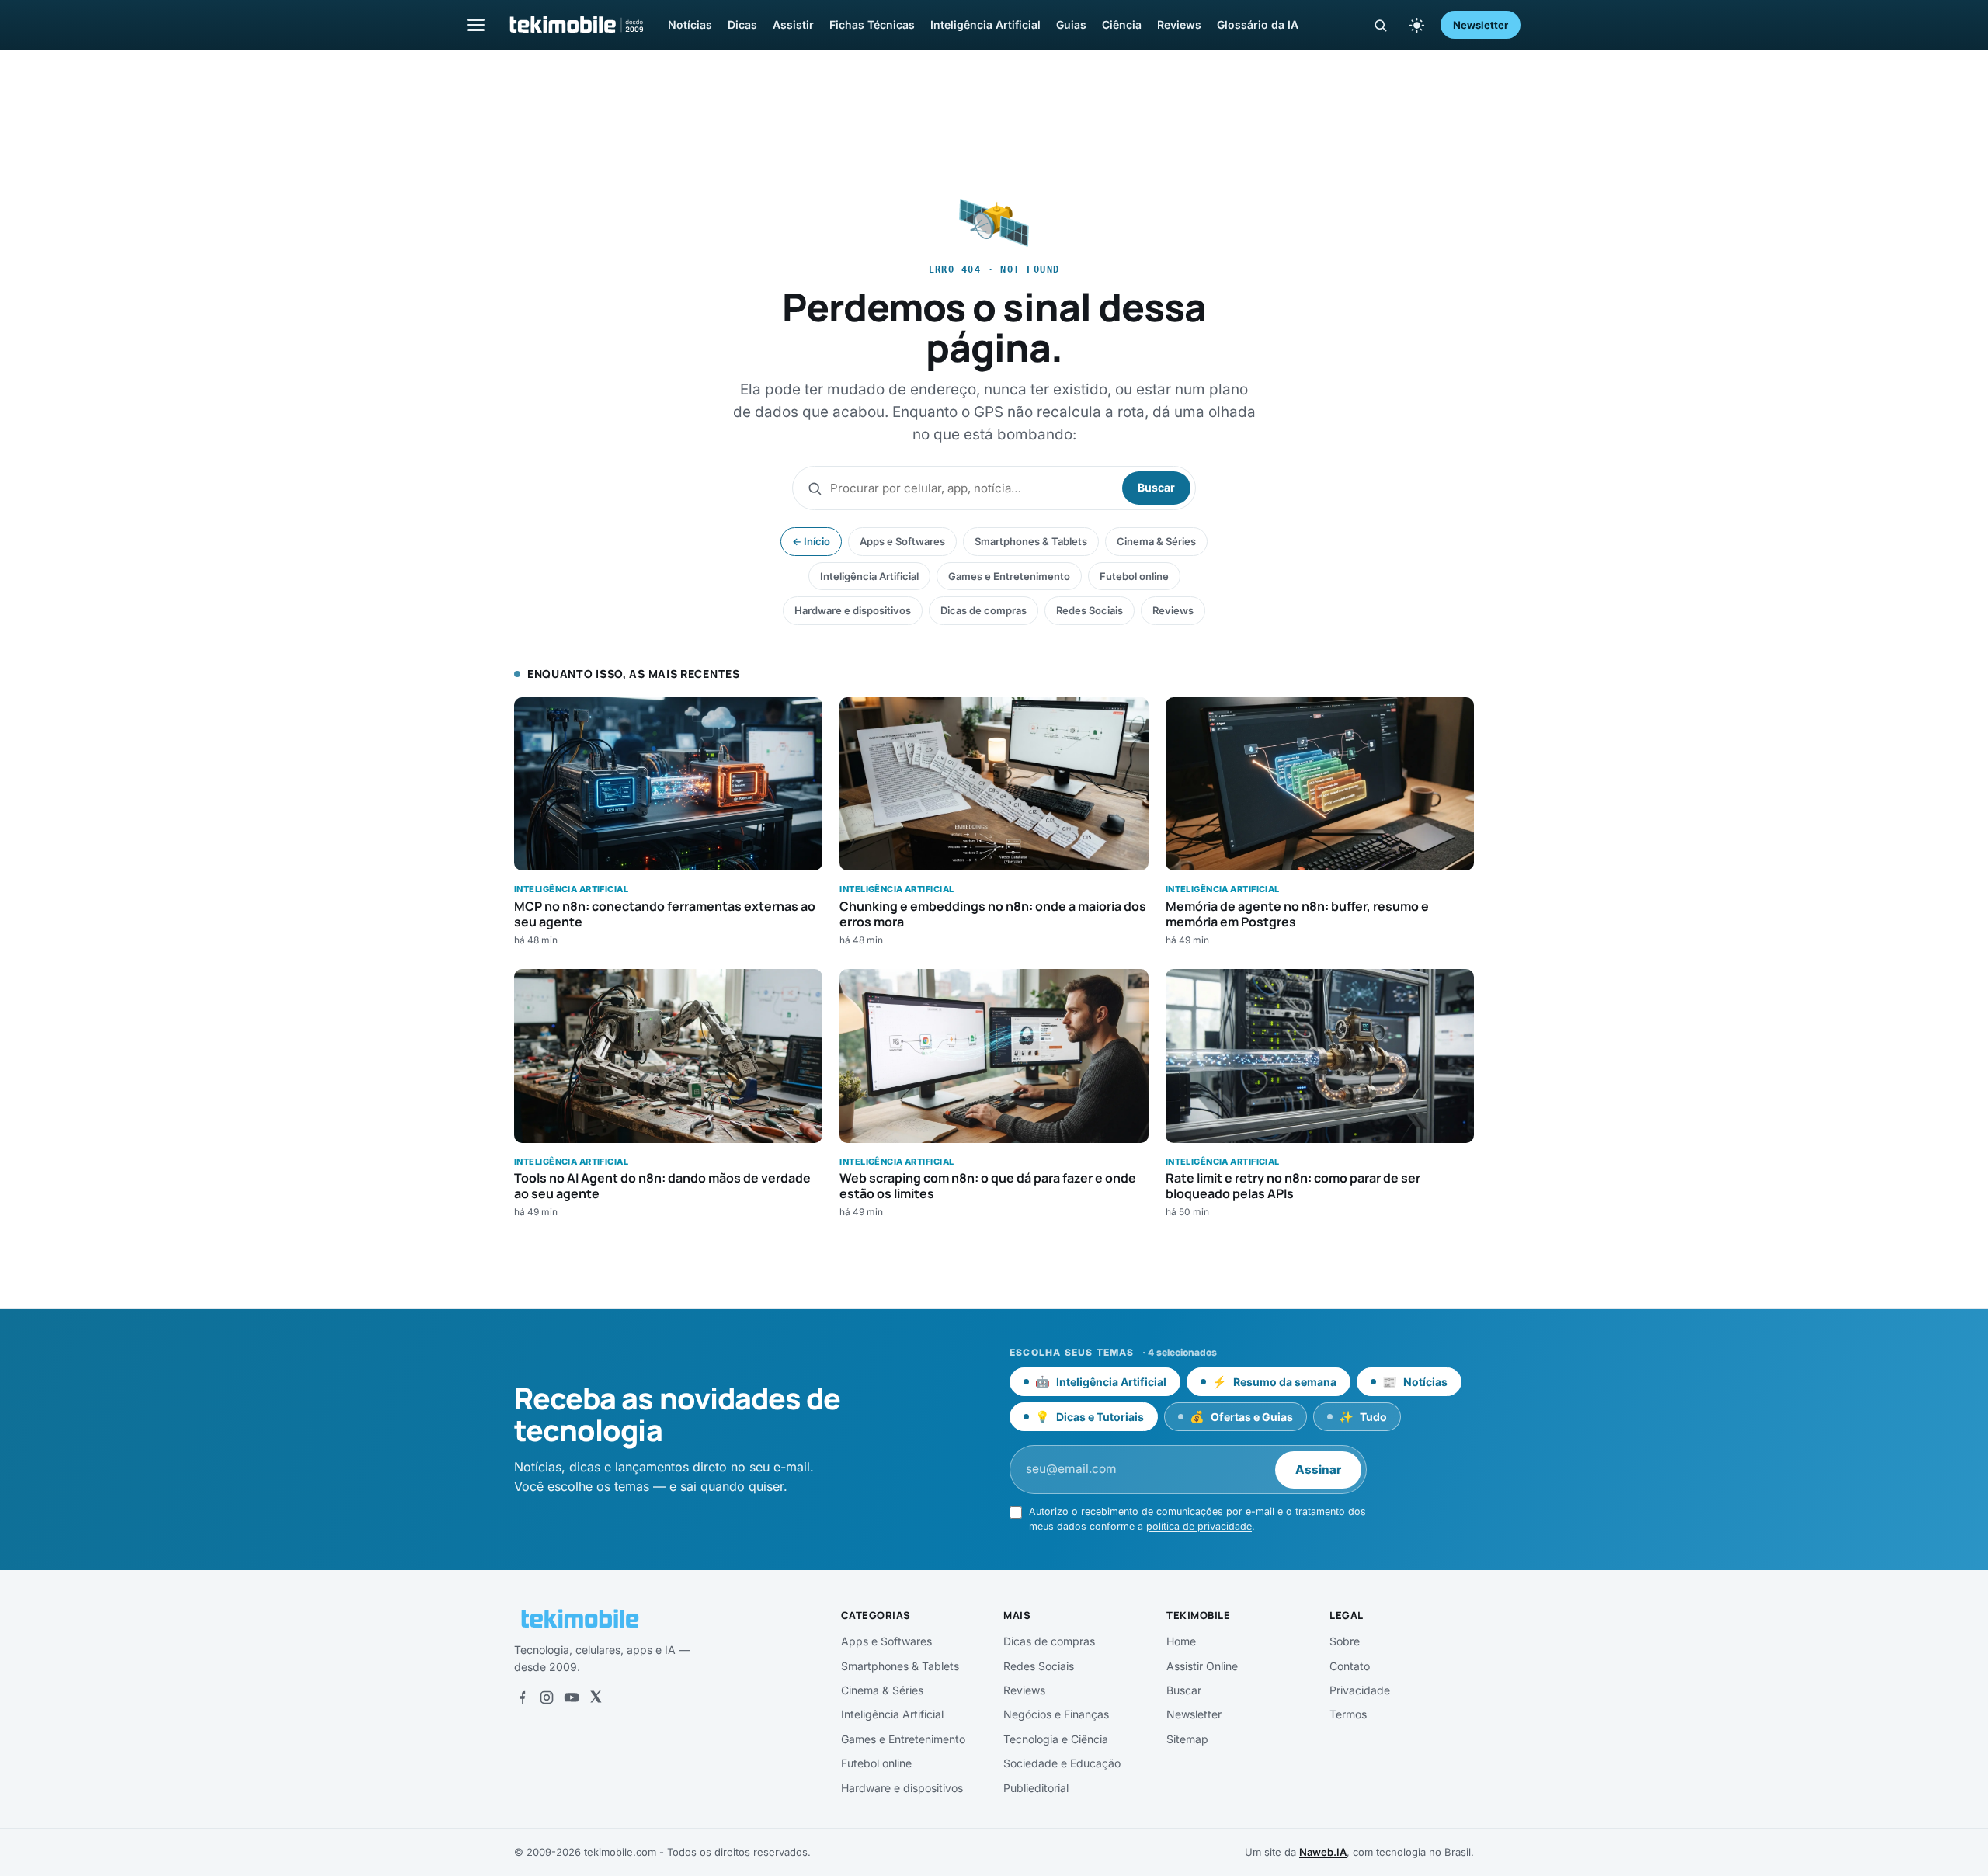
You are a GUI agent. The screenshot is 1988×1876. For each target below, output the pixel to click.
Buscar (1156, 487)
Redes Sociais (1090, 610)
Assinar (1318, 1470)
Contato (1350, 1666)
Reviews (1179, 24)
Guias (1071, 24)
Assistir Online (1202, 1666)
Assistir (793, 24)
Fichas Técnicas (872, 24)
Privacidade (1360, 1690)
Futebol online (1134, 576)
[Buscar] (1380, 25)
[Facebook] (522, 1697)
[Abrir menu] (476, 24)
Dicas (742, 24)
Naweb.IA (1323, 1852)
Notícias (690, 24)
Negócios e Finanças (1056, 1714)
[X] (596, 1697)
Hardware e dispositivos (853, 610)
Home (1181, 1641)
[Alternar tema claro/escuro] (1416, 25)
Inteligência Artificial (985, 24)
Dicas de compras (984, 610)
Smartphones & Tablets (1031, 541)
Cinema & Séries (1156, 541)
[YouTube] (572, 1697)
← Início (811, 541)
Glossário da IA (1258, 24)
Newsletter (1481, 25)
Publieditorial (1036, 1788)
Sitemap (1187, 1739)
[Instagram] (547, 1697)
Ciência (1122, 24)
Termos (1348, 1714)
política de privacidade (1199, 1526)
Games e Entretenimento (1009, 576)
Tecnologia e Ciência (1056, 1739)
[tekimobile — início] (575, 25)
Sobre (1345, 1641)
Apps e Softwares (902, 541)
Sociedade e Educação (1062, 1763)
